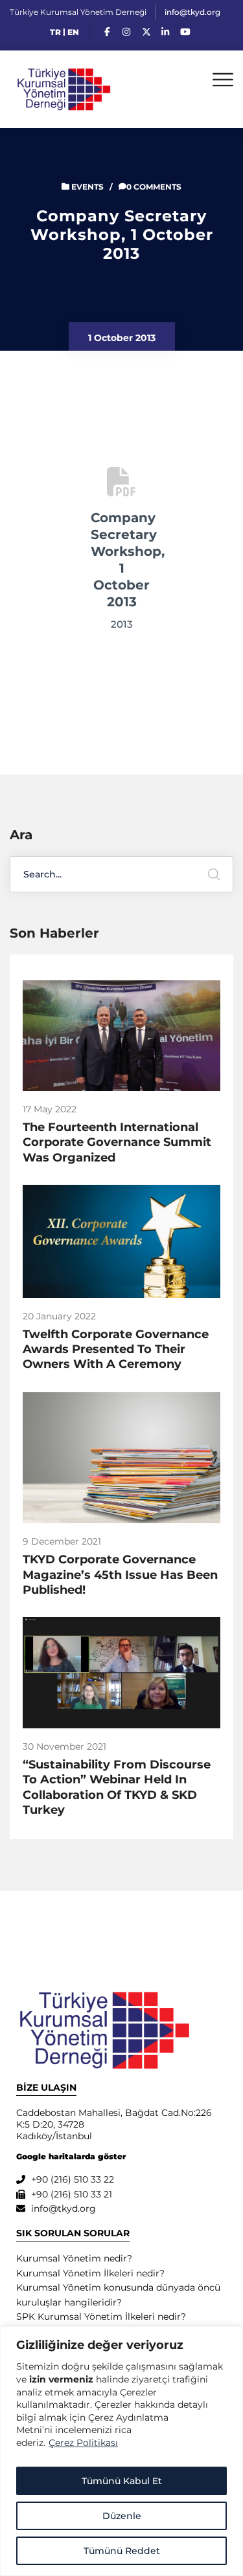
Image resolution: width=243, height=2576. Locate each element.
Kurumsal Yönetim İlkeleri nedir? (90, 2273)
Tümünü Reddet (122, 2551)
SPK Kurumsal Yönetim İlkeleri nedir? (101, 2317)
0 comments (154, 187)
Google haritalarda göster (71, 2156)
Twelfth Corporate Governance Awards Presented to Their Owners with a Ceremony (116, 1349)
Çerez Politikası (83, 2443)
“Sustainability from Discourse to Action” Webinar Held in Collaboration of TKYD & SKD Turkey (117, 1787)
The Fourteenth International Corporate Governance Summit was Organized (117, 1142)
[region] (121, 2451)
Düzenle (122, 2516)
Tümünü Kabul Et (122, 2481)
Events (87, 187)
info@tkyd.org (192, 12)
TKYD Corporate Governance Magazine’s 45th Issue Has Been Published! (120, 1575)
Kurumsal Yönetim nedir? (74, 2258)
